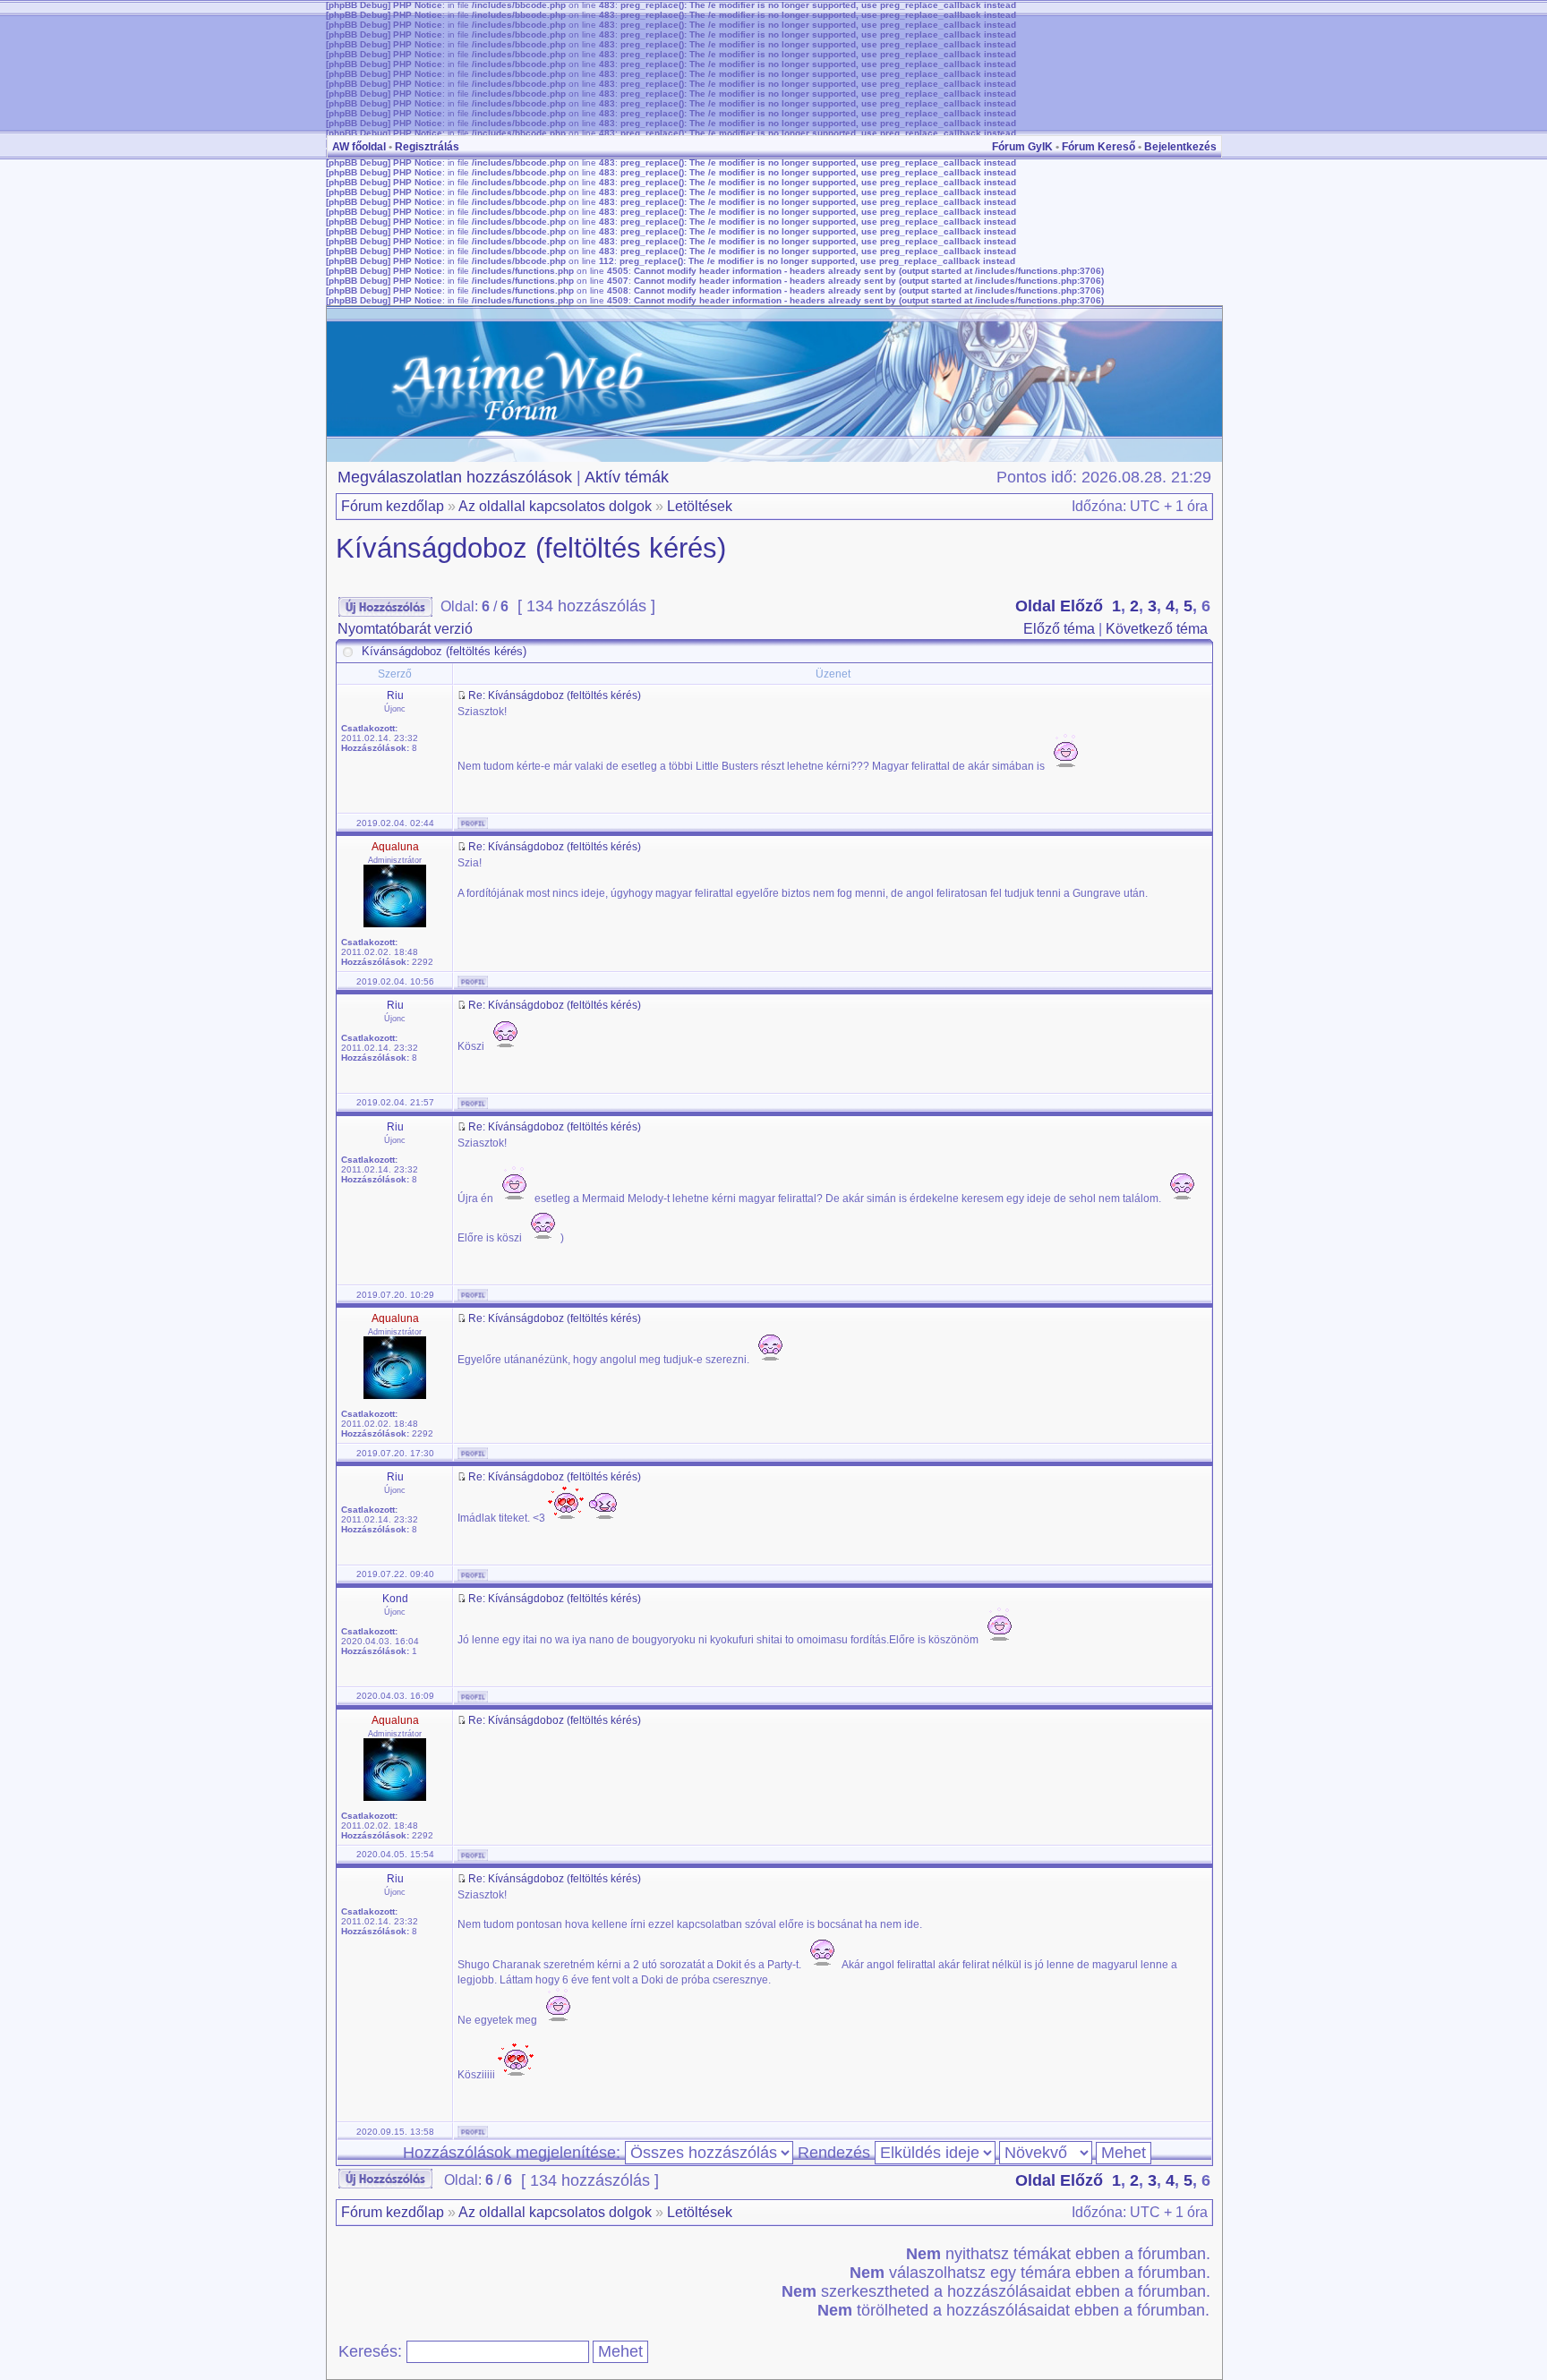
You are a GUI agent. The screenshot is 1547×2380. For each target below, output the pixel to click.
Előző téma (1059, 629)
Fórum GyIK (1022, 147)
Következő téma (1157, 629)
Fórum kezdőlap (393, 506)
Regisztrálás (427, 147)
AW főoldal (359, 147)
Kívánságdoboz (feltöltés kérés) (531, 548)
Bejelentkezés (1180, 147)
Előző (1081, 606)
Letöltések (700, 506)
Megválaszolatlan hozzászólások (455, 477)
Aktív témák (627, 477)
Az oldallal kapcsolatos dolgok (555, 506)
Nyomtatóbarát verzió (405, 629)
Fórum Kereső (1098, 147)
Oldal (1035, 606)
